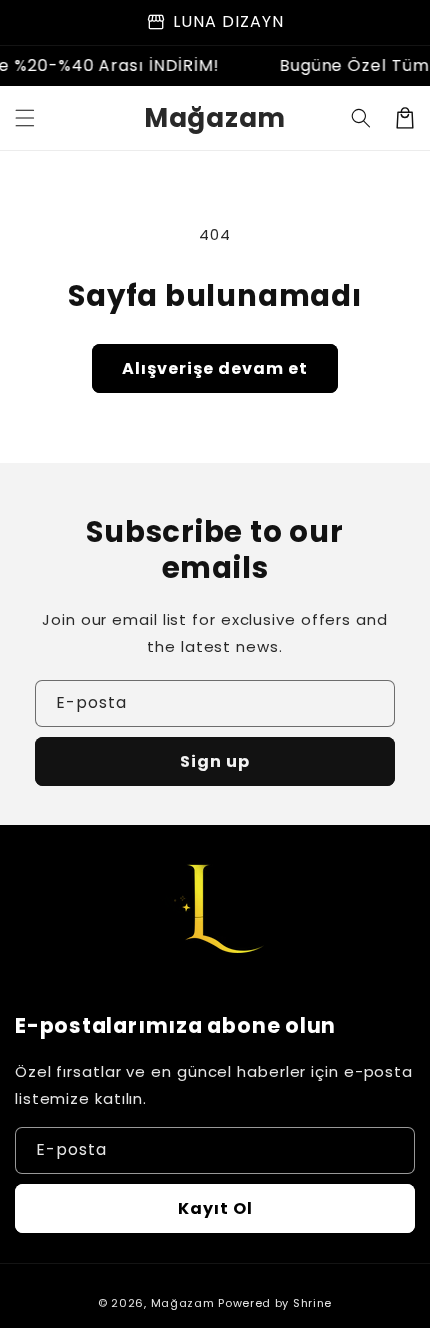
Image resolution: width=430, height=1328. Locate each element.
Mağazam (183, 1303)
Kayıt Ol (215, 1208)
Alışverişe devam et (215, 368)
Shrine (312, 1303)
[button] (25, 118)
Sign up (215, 761)
